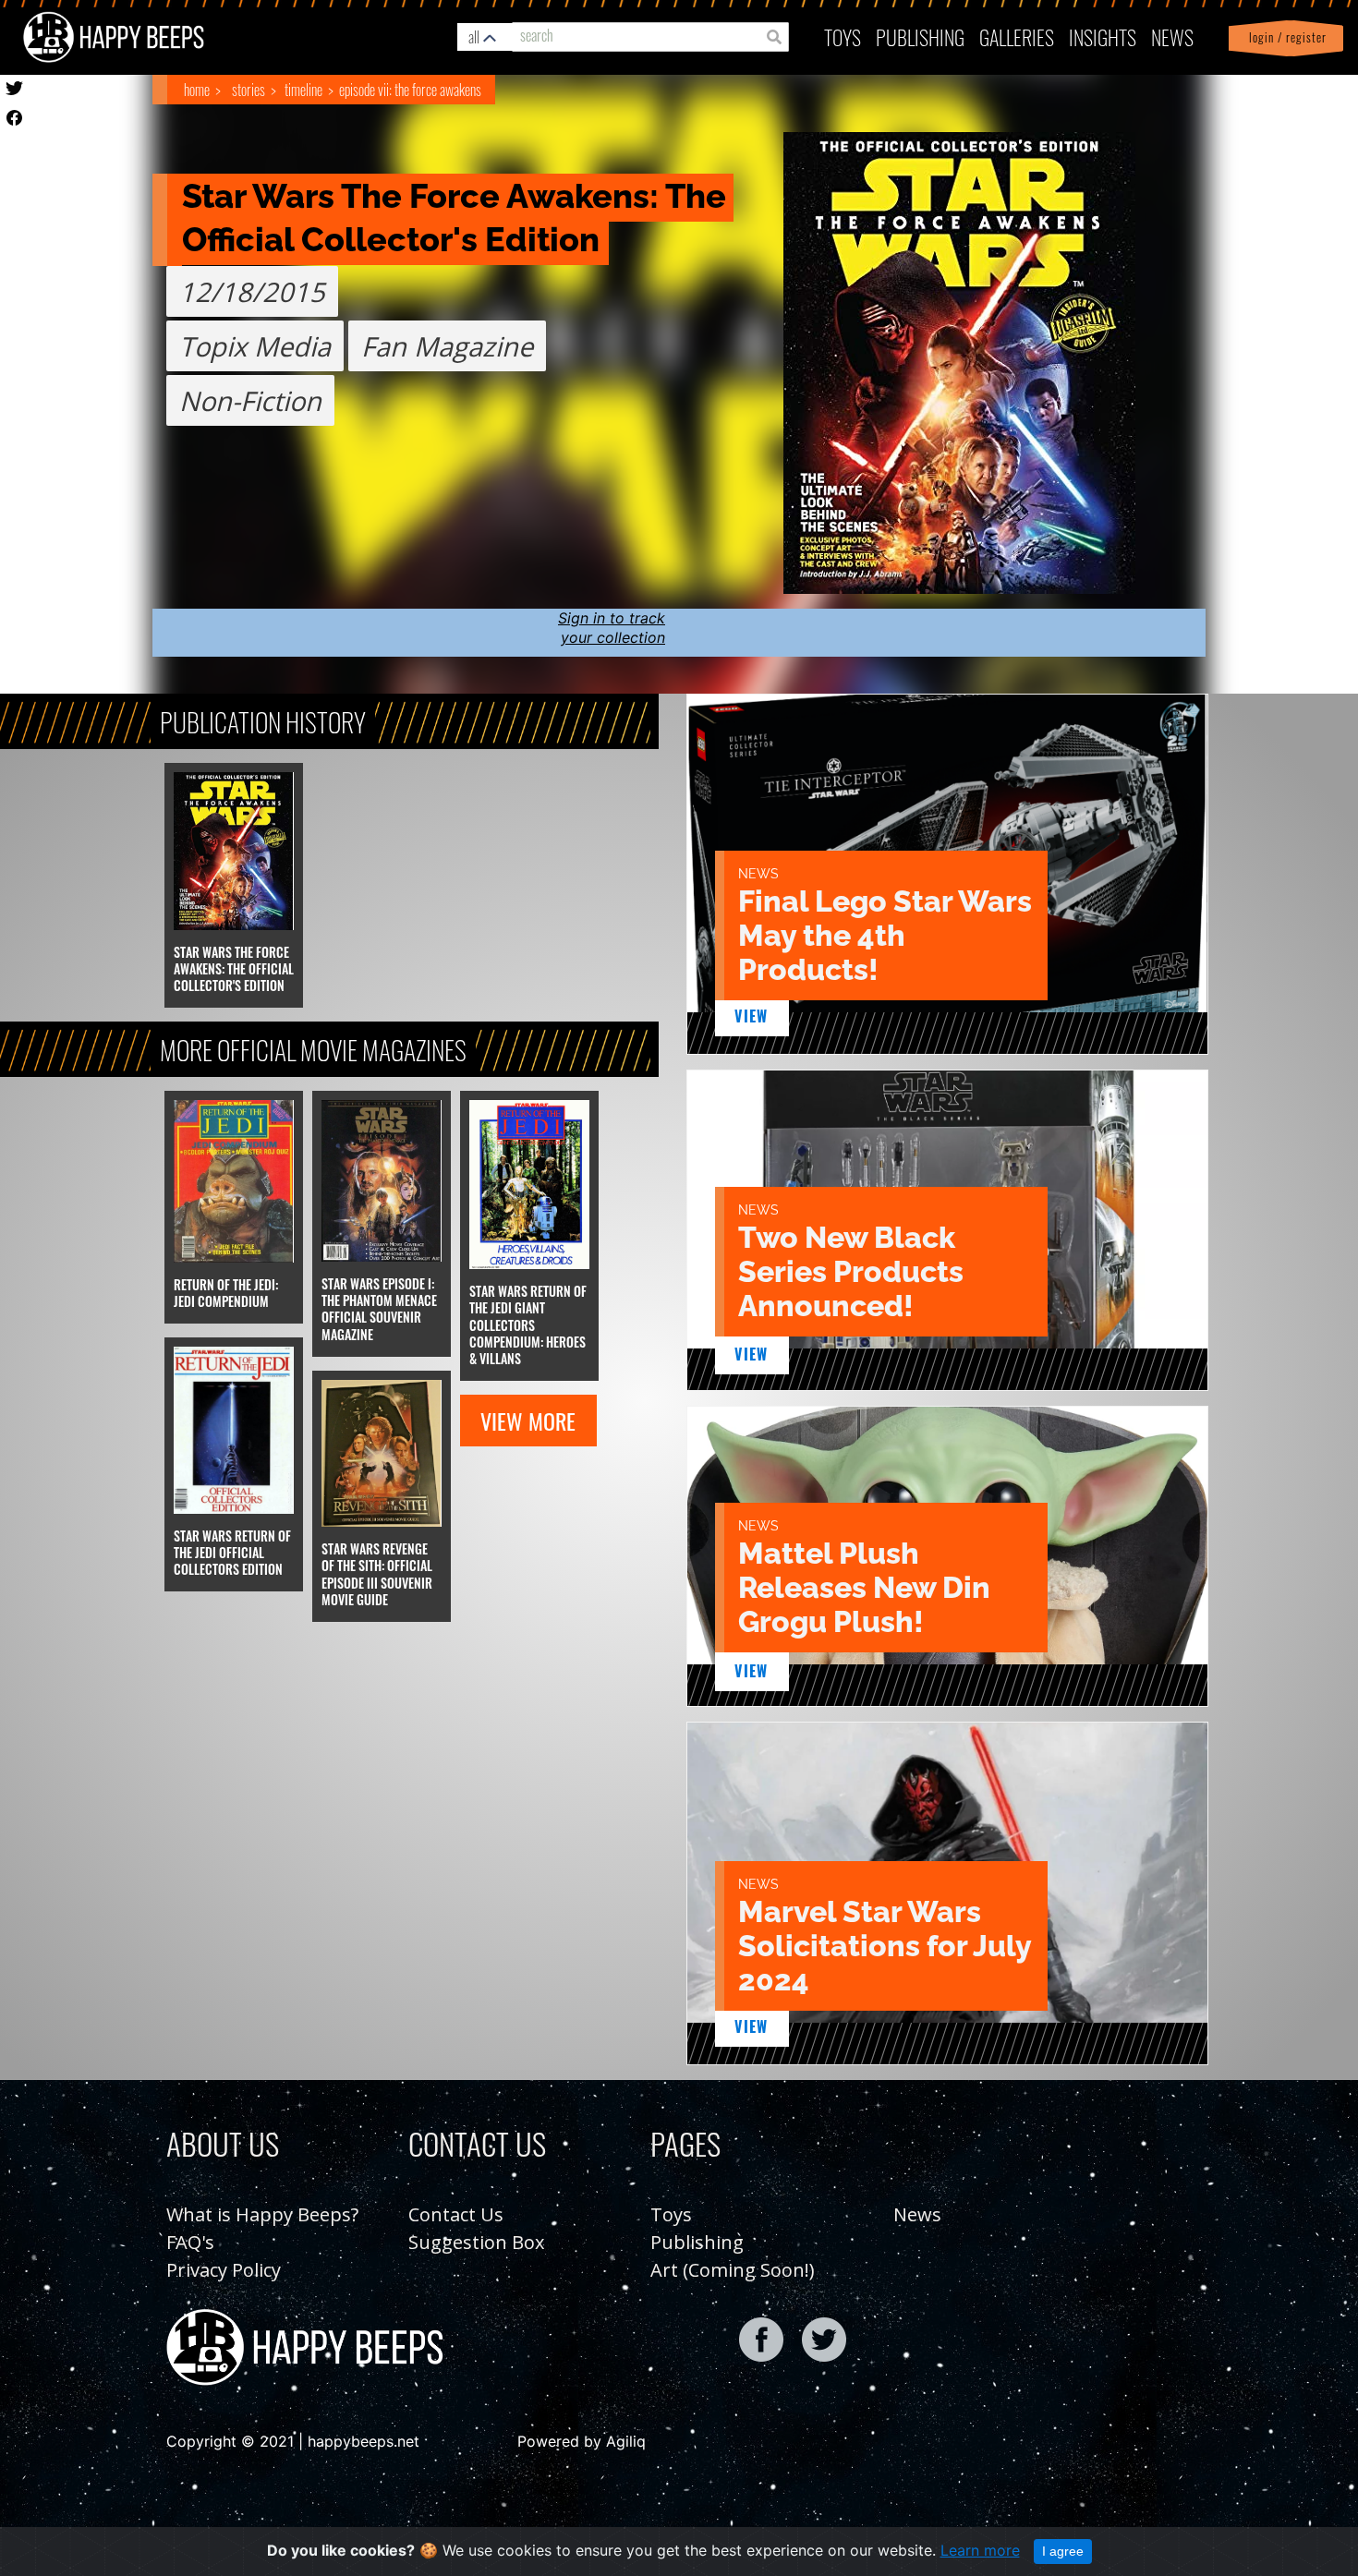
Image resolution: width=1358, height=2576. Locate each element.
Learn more (980, 2550)
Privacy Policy (224, 2270)
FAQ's (190, 2242)
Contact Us (456, 2214)
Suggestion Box (476, 2242)
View (752, 1016)
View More (528, 1421)
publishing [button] (920, 36)
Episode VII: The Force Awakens (410, 90)
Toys (843, 36)
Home (197, 90)
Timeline (303, 90)
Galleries (1017, 36)
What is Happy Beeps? (262, 2214)
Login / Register (1284, 37)
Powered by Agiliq (582, 2441)
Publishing (697, 2242)
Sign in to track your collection (612, 628)
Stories (249, 90)
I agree (1063, 2551)
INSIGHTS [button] (1103, 36)
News (1172, 36)
